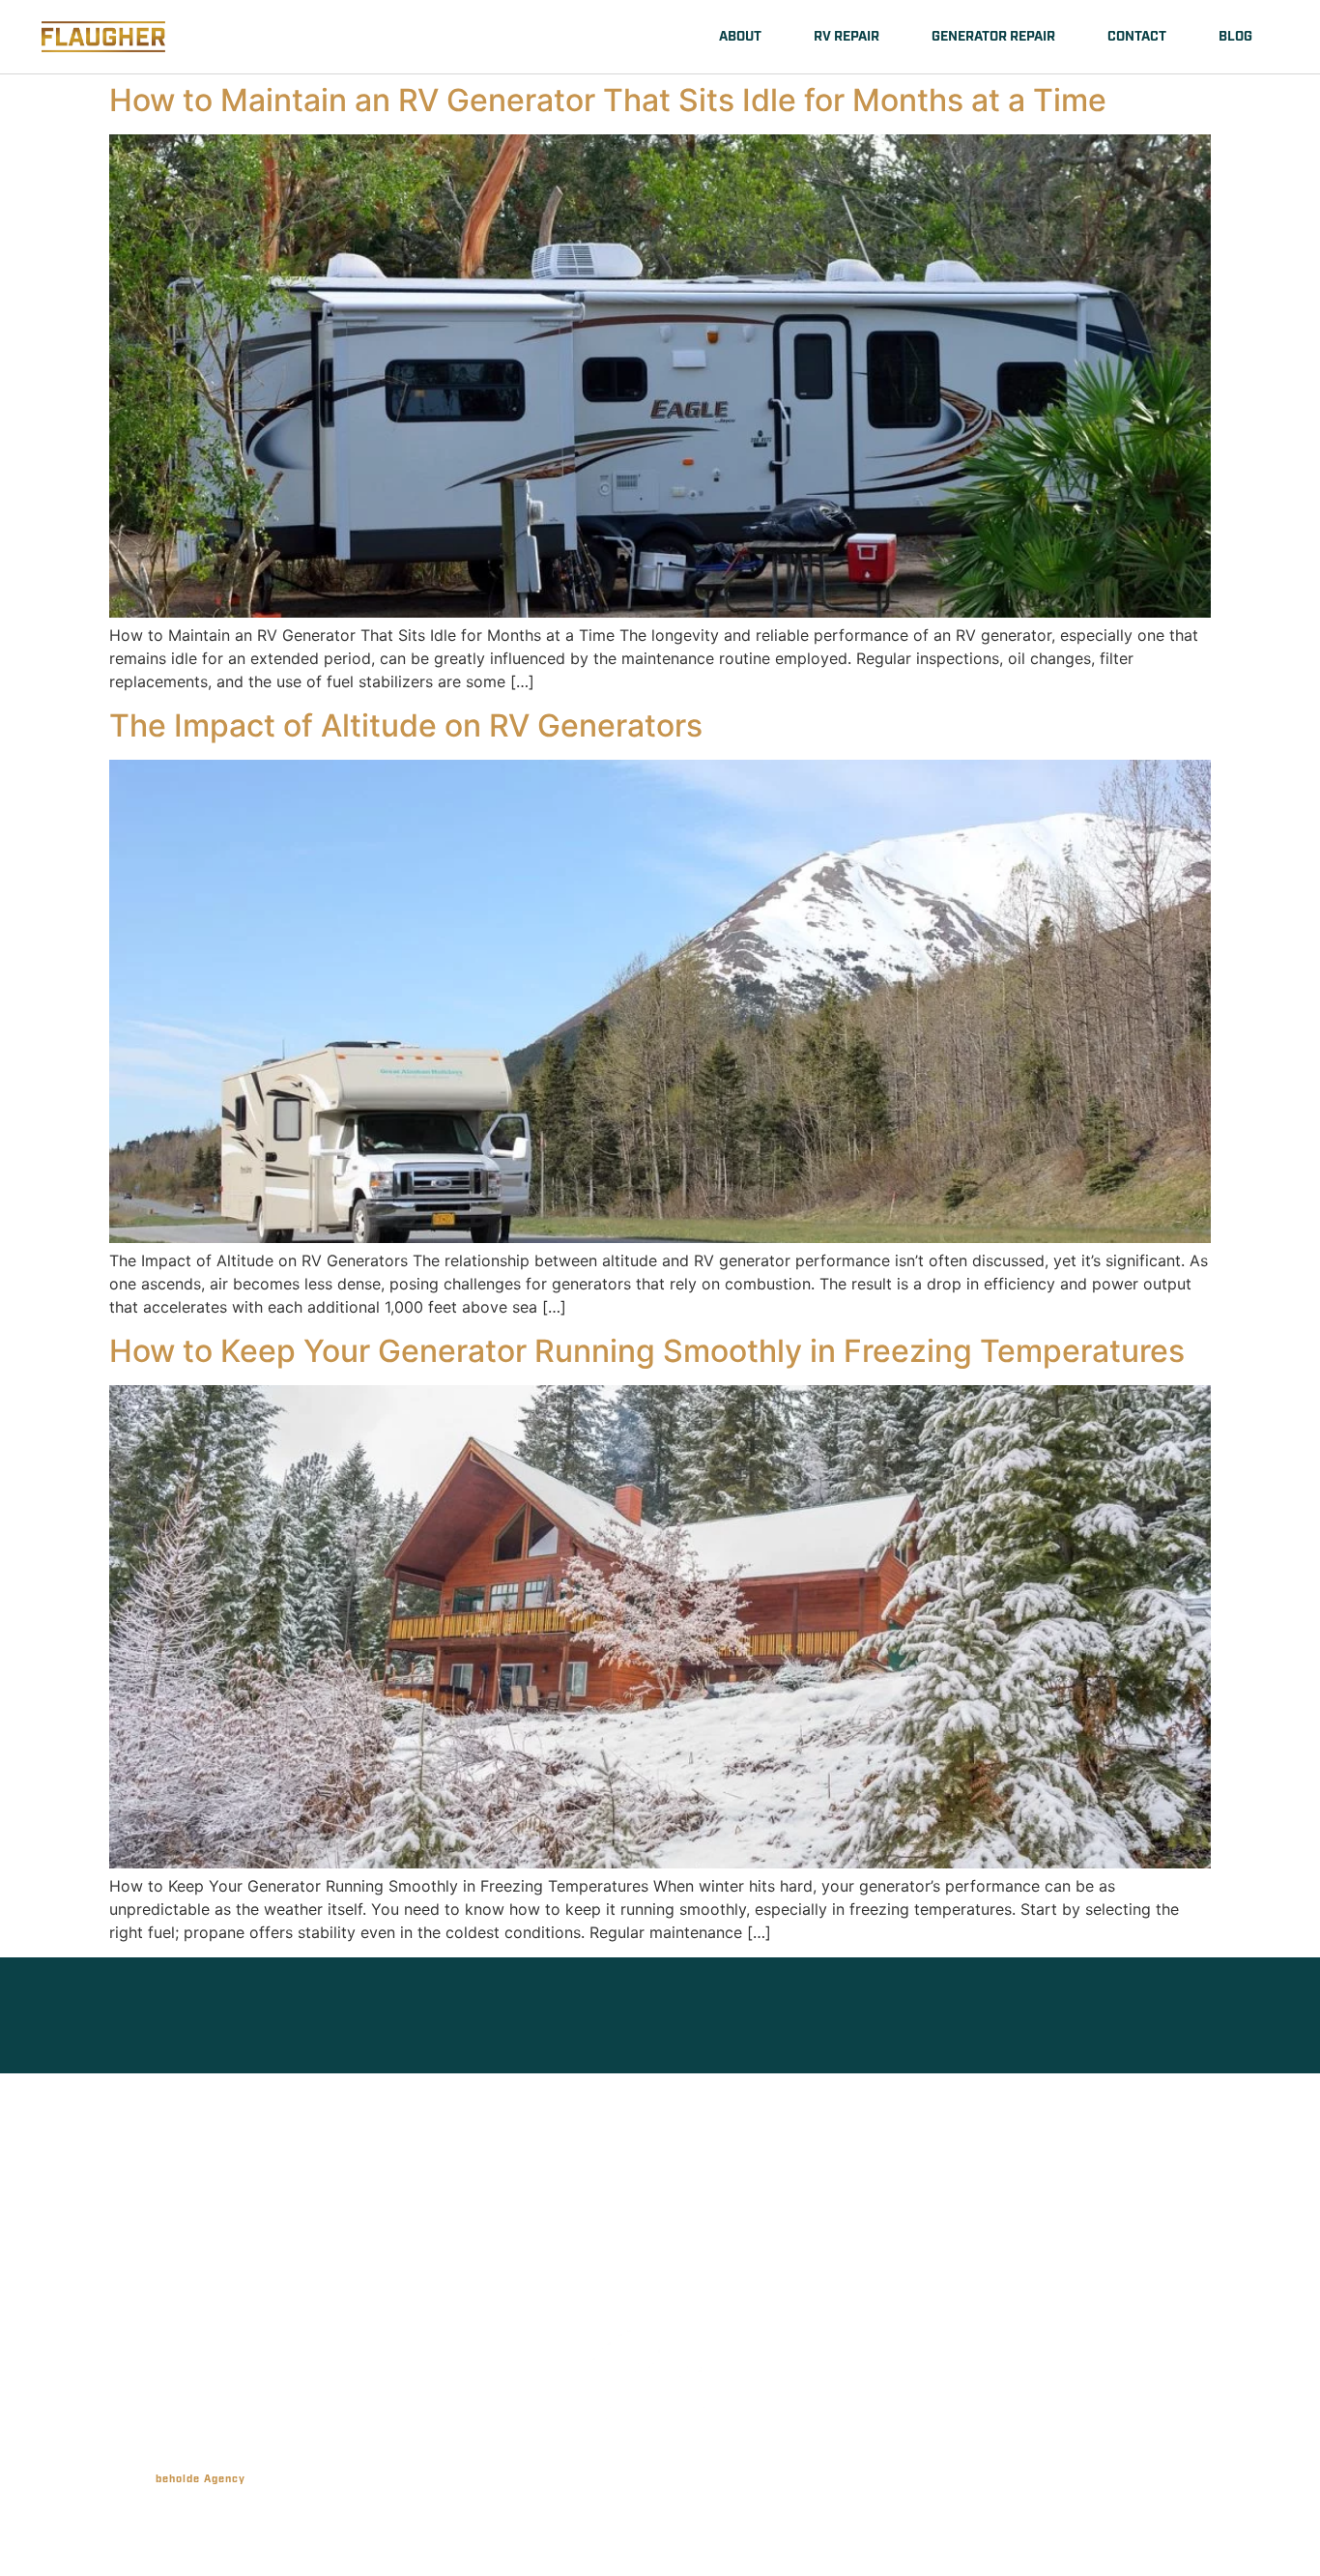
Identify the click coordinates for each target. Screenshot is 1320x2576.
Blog (1235, 37)
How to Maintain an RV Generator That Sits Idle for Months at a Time (608, 100)
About (740, 37)
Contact (1137, 37)
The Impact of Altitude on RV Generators (406, 725)
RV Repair (847, 37)
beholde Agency (201, 2479)
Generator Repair (993, 37)
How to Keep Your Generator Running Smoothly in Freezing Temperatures (647, 1351)
